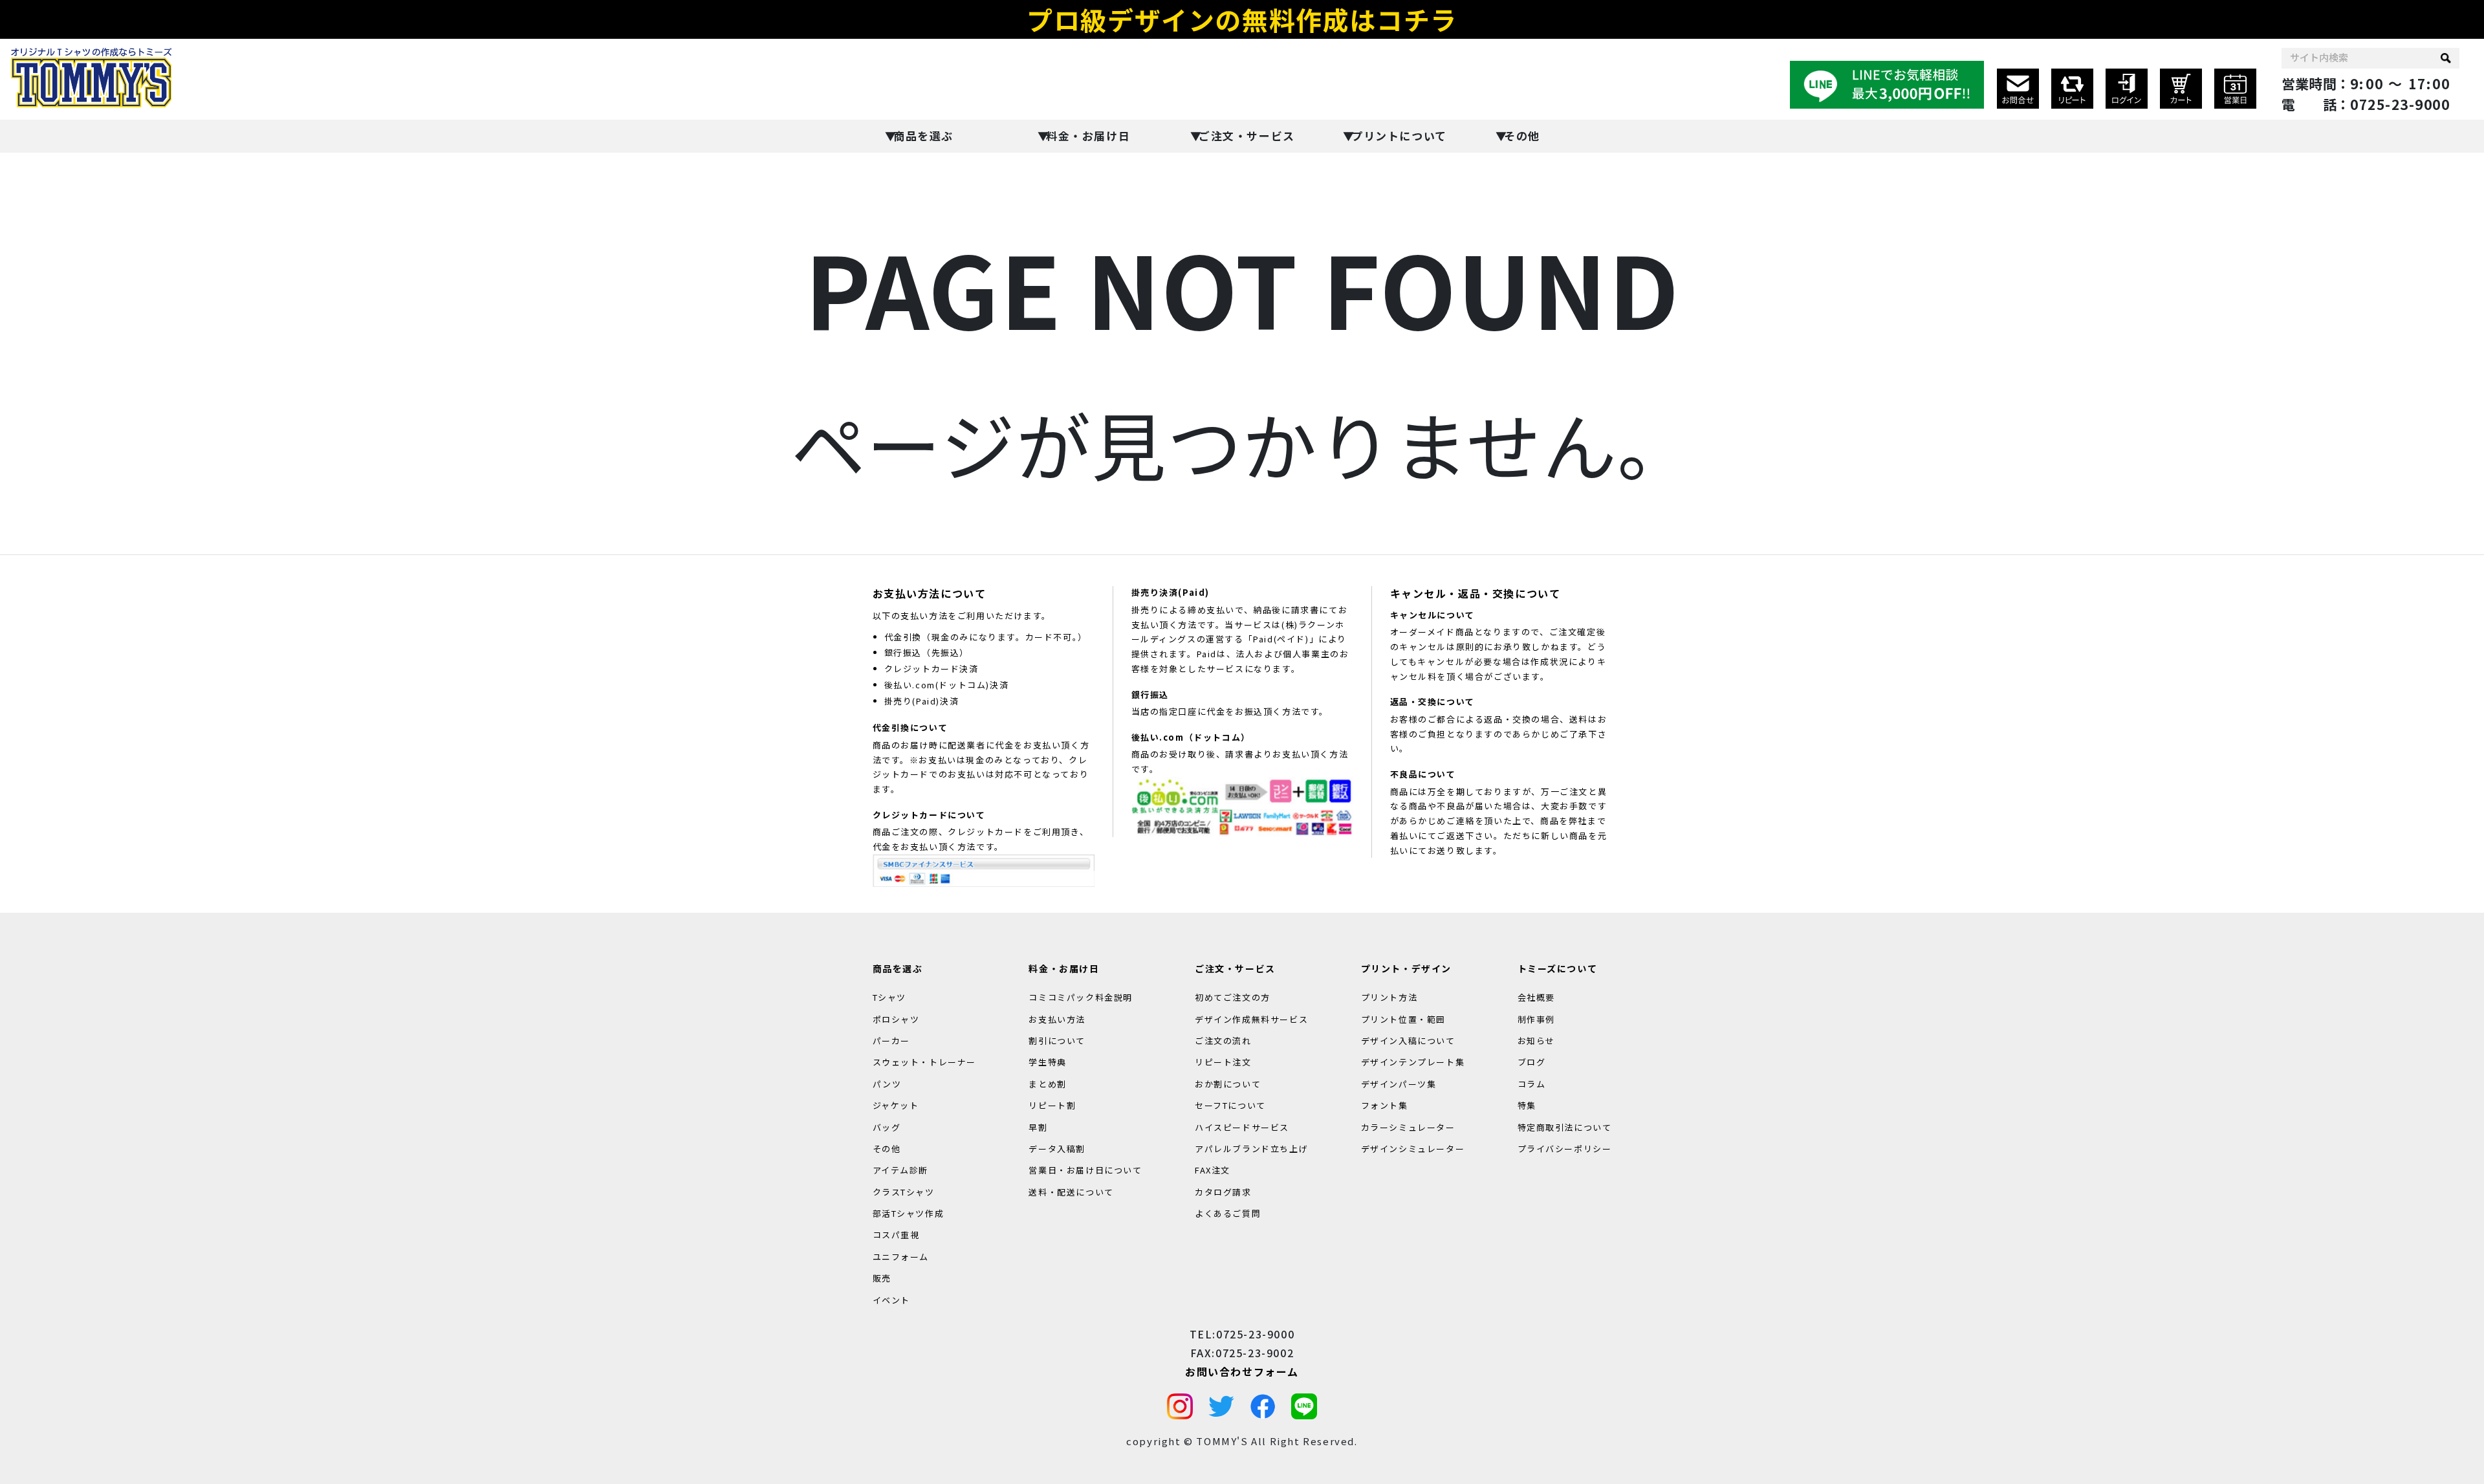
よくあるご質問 (1228, 1213)
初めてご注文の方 (1233, 997)
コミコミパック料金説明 (1081, 997)
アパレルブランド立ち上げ (1251, 1149)
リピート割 (1052, 1105)
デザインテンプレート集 (1413, 1062)
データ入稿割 (1057, 1149)
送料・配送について (1071, 1192)
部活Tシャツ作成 (909, 1213)
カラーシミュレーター (1408, 1127)
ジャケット (896, 1105)
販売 (882, 1278)
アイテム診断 (901, 1170)
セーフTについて (1230, 1105)
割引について (1057, 1041)
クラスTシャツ (904, 1192)
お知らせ (1536, 1041)
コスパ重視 (896, 1235)
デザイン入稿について (1408, 1041)
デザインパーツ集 (1399, 1084)
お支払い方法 (1057, 1019)
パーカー (891, 1041)
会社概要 (1536, 997)
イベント (891, 1300)
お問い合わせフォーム (1242, 1371)
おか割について (1228, 1084)
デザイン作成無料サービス (1251, 1019)
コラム (1532, 1084)
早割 (1038, 1127)
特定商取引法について (1565, 1127)
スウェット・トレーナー (925, 1062)
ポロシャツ (896, 1019)
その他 (1522, 136)
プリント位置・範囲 (1403, 1019)
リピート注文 (1223, 1062)
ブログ (1532, 1062)
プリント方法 (1389, 997)
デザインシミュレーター (1413, 1149)
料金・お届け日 (1088, 136)
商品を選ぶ (923, 136)
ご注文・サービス (1247, 136)
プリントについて (1399, 136)
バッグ (887, 1127)
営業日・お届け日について (1085, 1170)
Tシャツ (889, 997)
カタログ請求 (1223, 1192)
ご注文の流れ (1223, 1041)
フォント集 (1385, 1105)
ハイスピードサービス (1242, 1127)
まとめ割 (1047, 1084)
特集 (1527, 1105)
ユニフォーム (901, 1257)
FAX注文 (1213, 1170)
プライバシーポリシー (1565, 1149)
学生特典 (1047, 1062)
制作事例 (1536, 1019)
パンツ (887, 1084)
